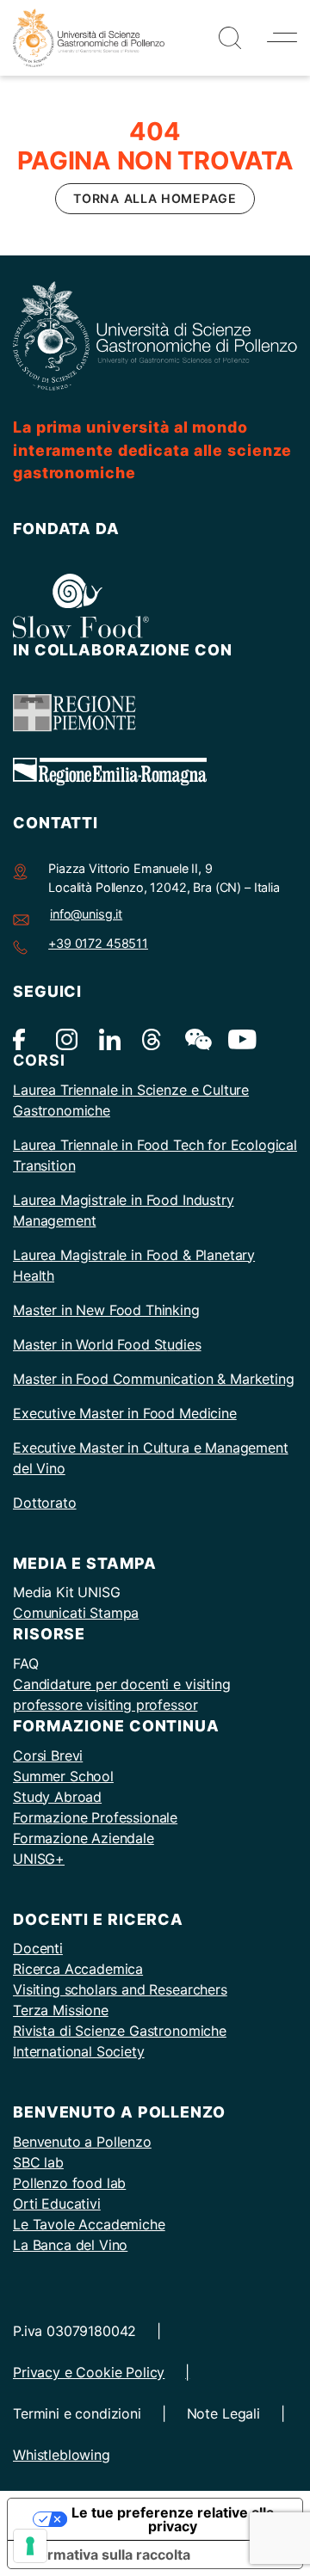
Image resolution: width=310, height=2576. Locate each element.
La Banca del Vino (70, 2245)
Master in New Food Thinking (106, 1310)
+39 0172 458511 (98, 943)
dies (188, 1344)
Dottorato (45, 1503)
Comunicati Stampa (76, 1613)
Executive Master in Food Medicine (125, 1413)
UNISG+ (39, 1859)
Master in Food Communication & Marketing (154, 1379)
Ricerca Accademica (78, 1969)
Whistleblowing (62, 2455)
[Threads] (153, 1039)
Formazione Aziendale (84, 1838)
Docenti (38, 1948)
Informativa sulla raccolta (106, 2554)
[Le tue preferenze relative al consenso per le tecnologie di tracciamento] (30, 2546)
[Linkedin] (110, 1039)
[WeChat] (196, 1039)
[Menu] (282, 37)
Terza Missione (61, 2010)
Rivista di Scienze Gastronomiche (120, 2031)
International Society (79, 2051)
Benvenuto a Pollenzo (82, 2142)
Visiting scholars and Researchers (120, 1989)
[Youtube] (239, 1039)
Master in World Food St (90, 1344)
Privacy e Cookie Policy (89, 2372)
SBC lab (38, 2162)
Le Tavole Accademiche (89, 2224)
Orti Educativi (57, 2204)
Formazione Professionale (95, 1817)
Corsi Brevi (48, 1755)
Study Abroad (57, 1797)
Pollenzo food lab (69, 2183)
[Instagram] (67, 1039)
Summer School (63, 1776)
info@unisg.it (86, 914)
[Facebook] (24, 1039)
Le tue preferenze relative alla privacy (173, 2519)
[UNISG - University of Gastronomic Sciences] (89, 36)
